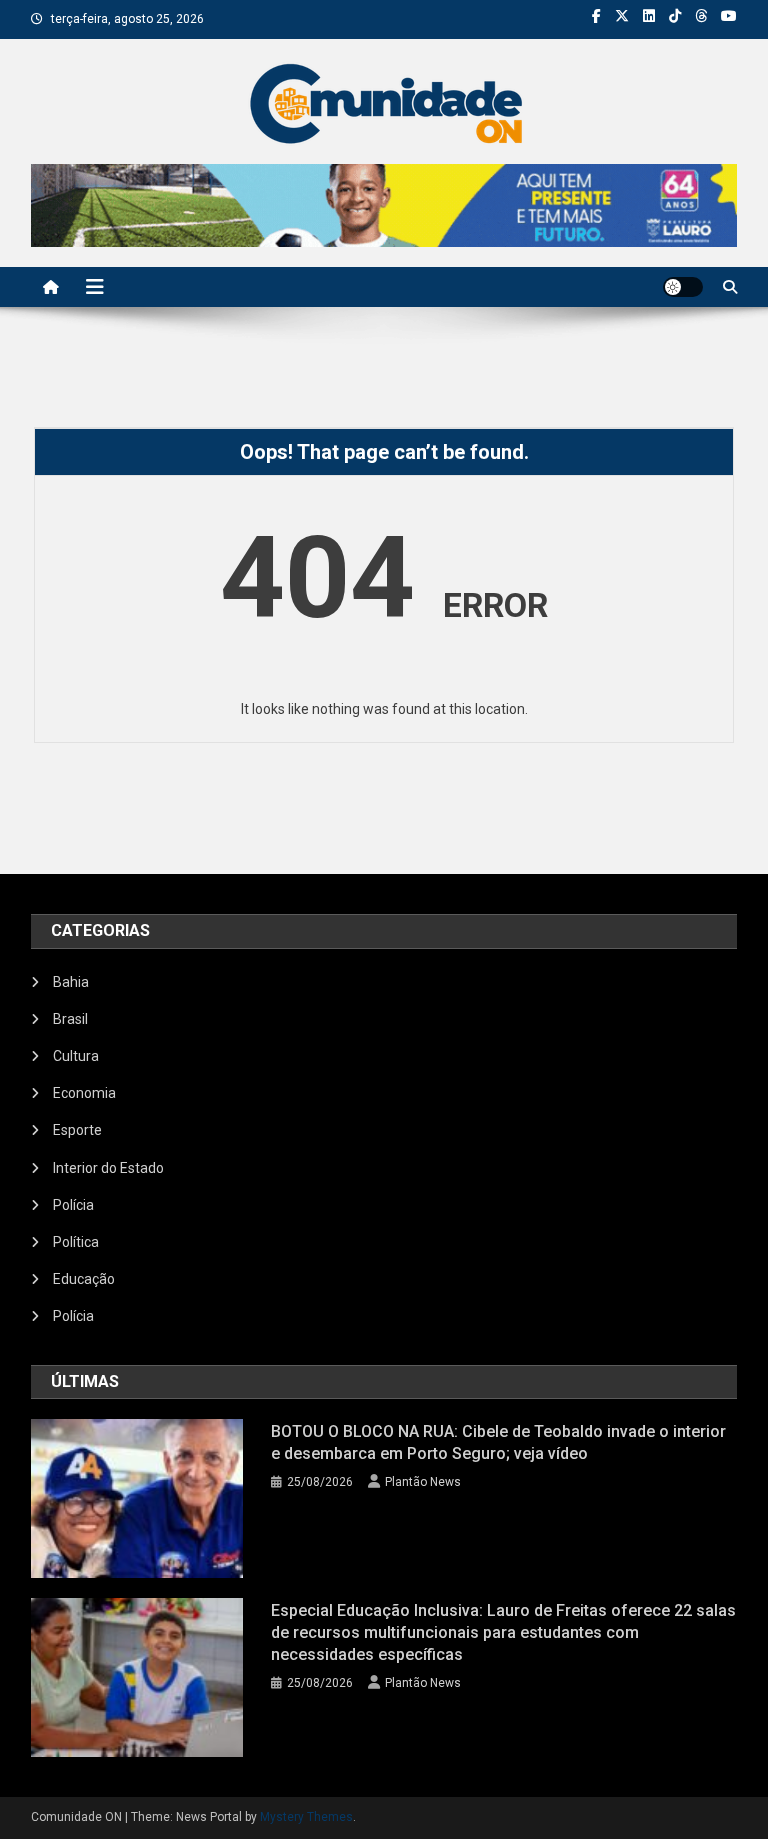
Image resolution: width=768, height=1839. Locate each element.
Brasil (70, 1019)
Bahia (71, 982)
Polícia (73, 1205)
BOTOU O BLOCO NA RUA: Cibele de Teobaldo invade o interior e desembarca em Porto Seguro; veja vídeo (498, 1442)
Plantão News (423, 1482)
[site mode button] (683, 287)
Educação (84, 1279)
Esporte (77, 1130)
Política (76, 1242)
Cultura (76, 1056)
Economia (84, 1093)
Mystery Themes (306, 1817)
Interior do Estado (108, 1168)
